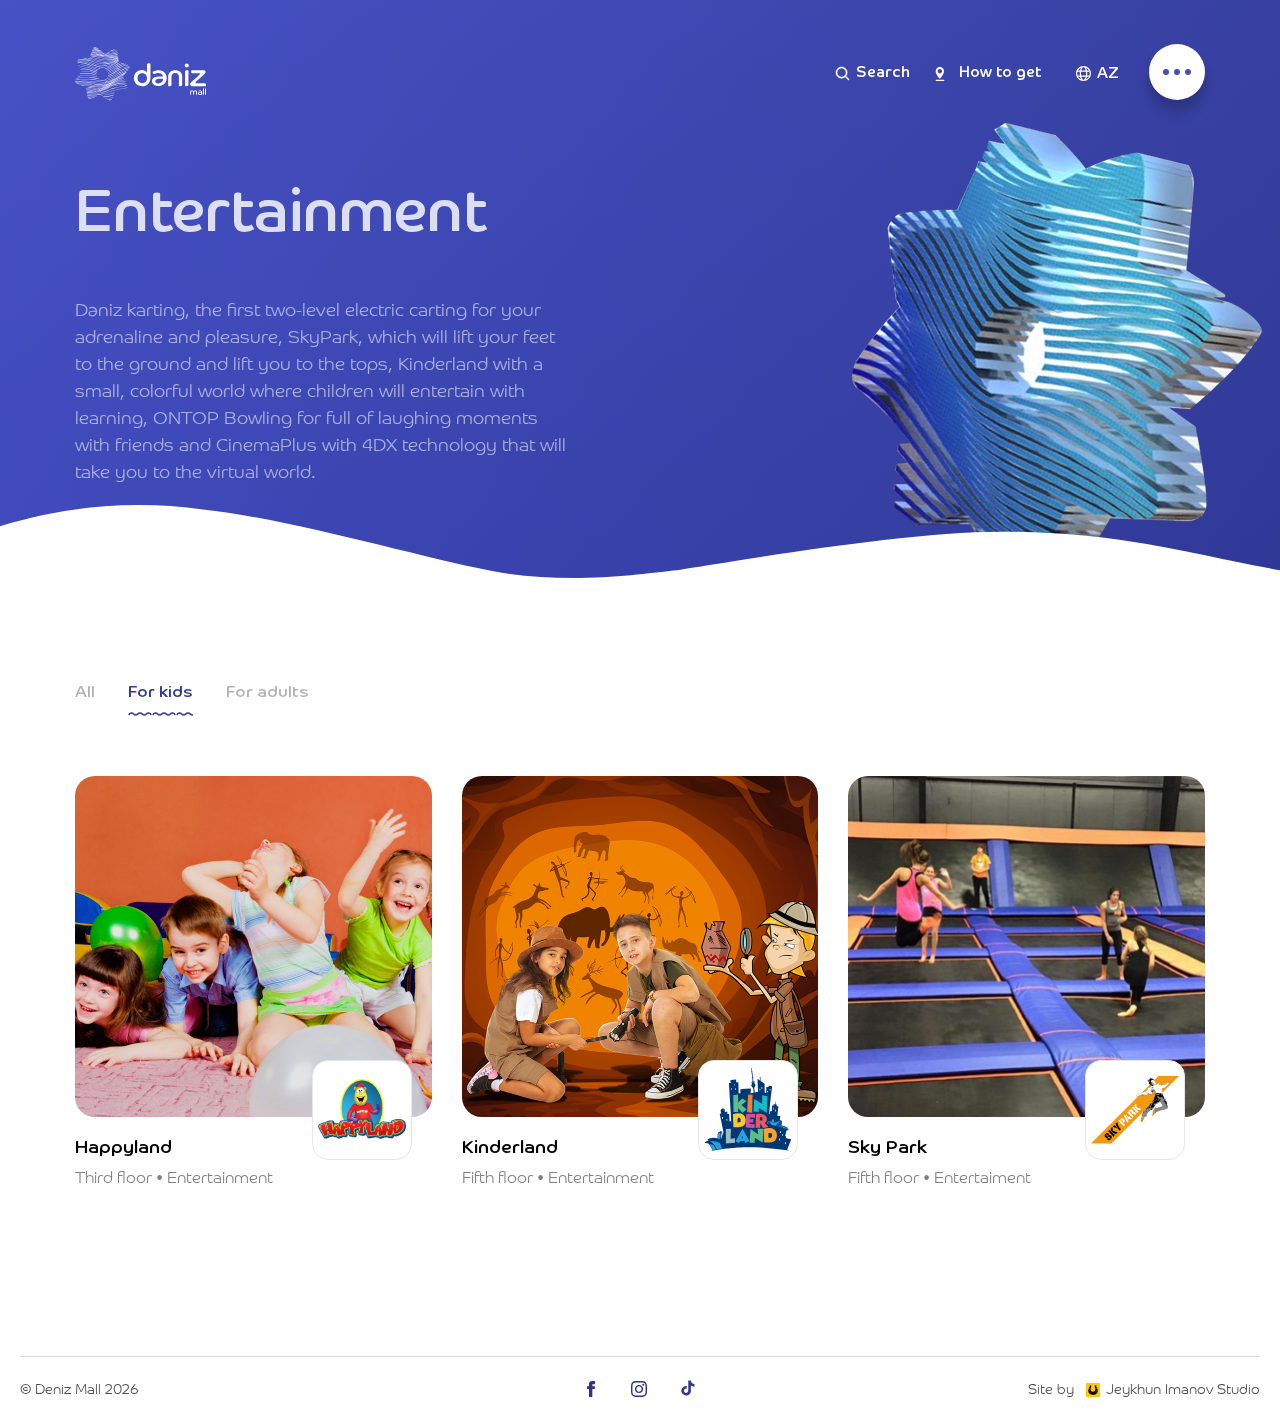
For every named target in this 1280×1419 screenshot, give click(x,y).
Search (883, 73)
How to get (1000, 73)
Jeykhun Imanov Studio (1183, 1388)
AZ (1108, 74)
